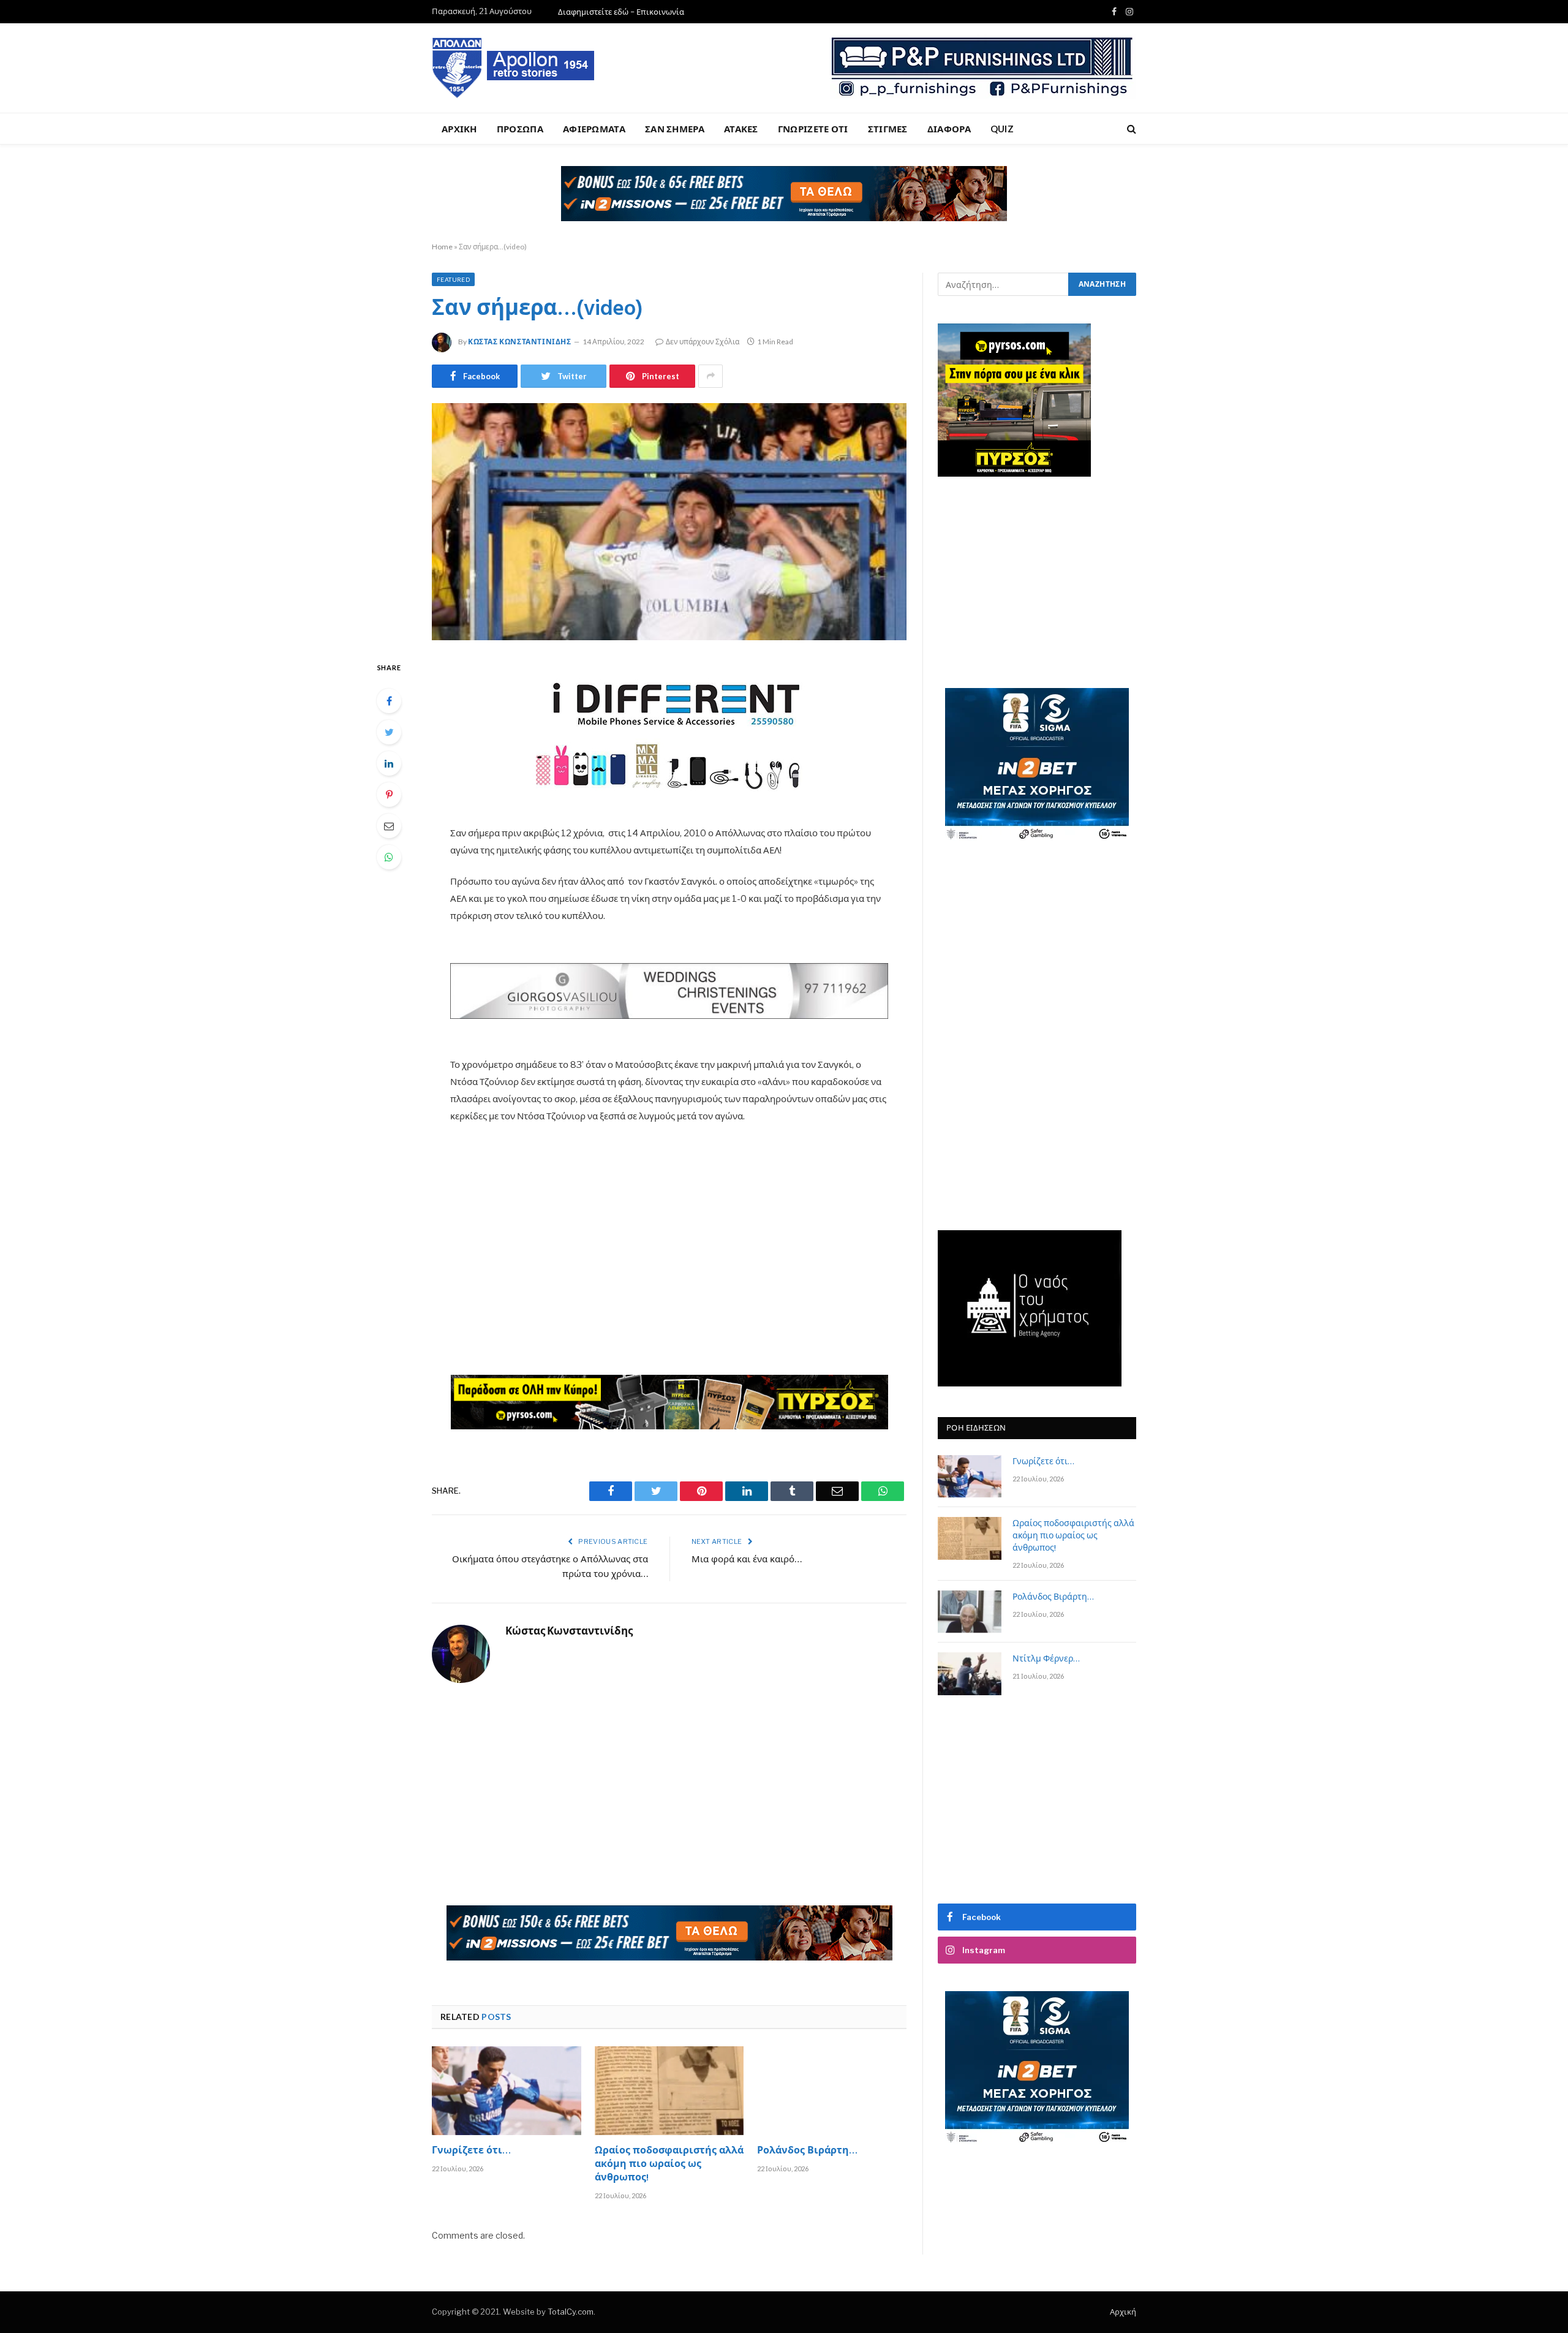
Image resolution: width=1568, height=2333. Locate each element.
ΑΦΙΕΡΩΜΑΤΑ (594, 129)
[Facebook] (389, 701)
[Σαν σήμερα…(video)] (669, 522)
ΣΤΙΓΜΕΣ (888, 129)
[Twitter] (389, 732)
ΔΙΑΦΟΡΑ (949, 129)
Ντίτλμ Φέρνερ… (1046, 1660)
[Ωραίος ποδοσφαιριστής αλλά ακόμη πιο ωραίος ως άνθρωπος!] (669, 2091)
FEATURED (453, 279)
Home (442, 247)
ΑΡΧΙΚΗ (459, 129)
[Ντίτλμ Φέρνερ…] (970, 1673)
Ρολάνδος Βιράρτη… (807, 2152)
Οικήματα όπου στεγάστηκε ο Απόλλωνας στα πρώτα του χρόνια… (550, 1567)
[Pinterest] (389, 795)
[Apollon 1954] (514, 68)
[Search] (1130, 129)
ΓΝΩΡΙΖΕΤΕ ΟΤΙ (813, 129)
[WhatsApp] (389, 857)
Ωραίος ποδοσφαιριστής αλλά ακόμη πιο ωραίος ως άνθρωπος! (669, 2165)
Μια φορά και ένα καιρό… (747, 1560)
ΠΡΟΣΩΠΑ (520, 129)
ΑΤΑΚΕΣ (741, 129)
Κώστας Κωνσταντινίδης (520, 342)
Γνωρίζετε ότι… (471, 2152)
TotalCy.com (571, 2312)
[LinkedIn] (389, 763)
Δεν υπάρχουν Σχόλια (703, 342)
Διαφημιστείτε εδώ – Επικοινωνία (621, 12)
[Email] (389, 826)
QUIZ (1002, 129)
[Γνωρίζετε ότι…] (507, 2091)
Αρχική (1123, 2312)
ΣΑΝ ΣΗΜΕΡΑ (675, 129)
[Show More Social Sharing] (710, 376)
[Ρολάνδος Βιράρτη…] (832, 2091)
